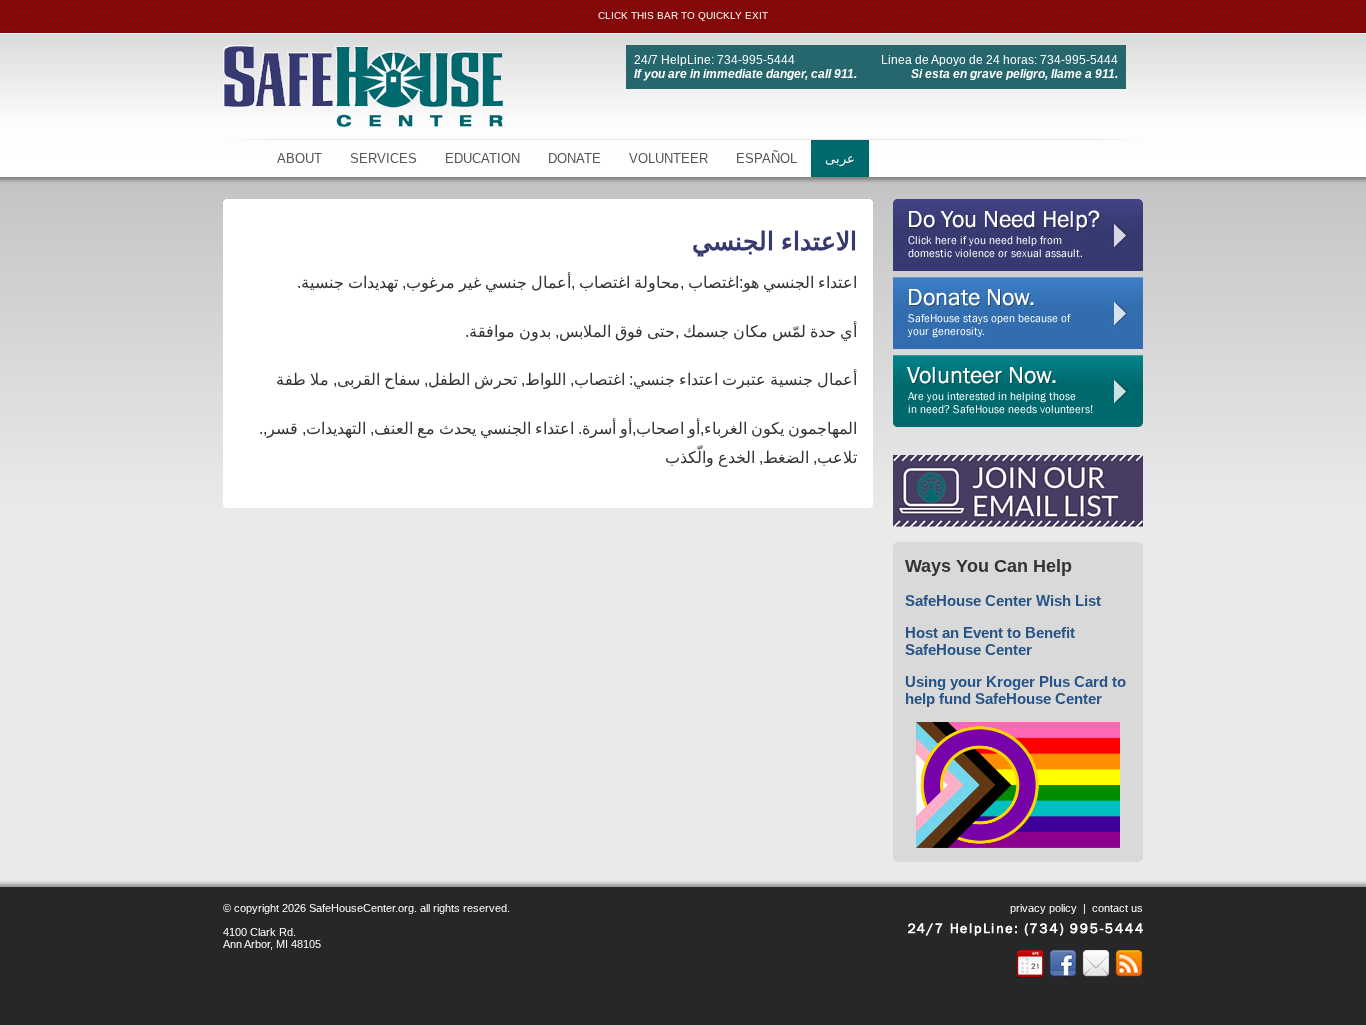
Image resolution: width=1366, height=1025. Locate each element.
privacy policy (1043, 908)
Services (383, 158)
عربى (840, 158)
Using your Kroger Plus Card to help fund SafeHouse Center (1015, 690)
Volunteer (668, 158)
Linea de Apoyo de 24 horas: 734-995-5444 (999, 60)
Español (766, 158)
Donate (574, 158)
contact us (1117, 908)
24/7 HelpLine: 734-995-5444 (714, 60)
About (299, 158)
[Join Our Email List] (1018, 522)
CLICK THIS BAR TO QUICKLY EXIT (683, 15)
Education (482, 158)
